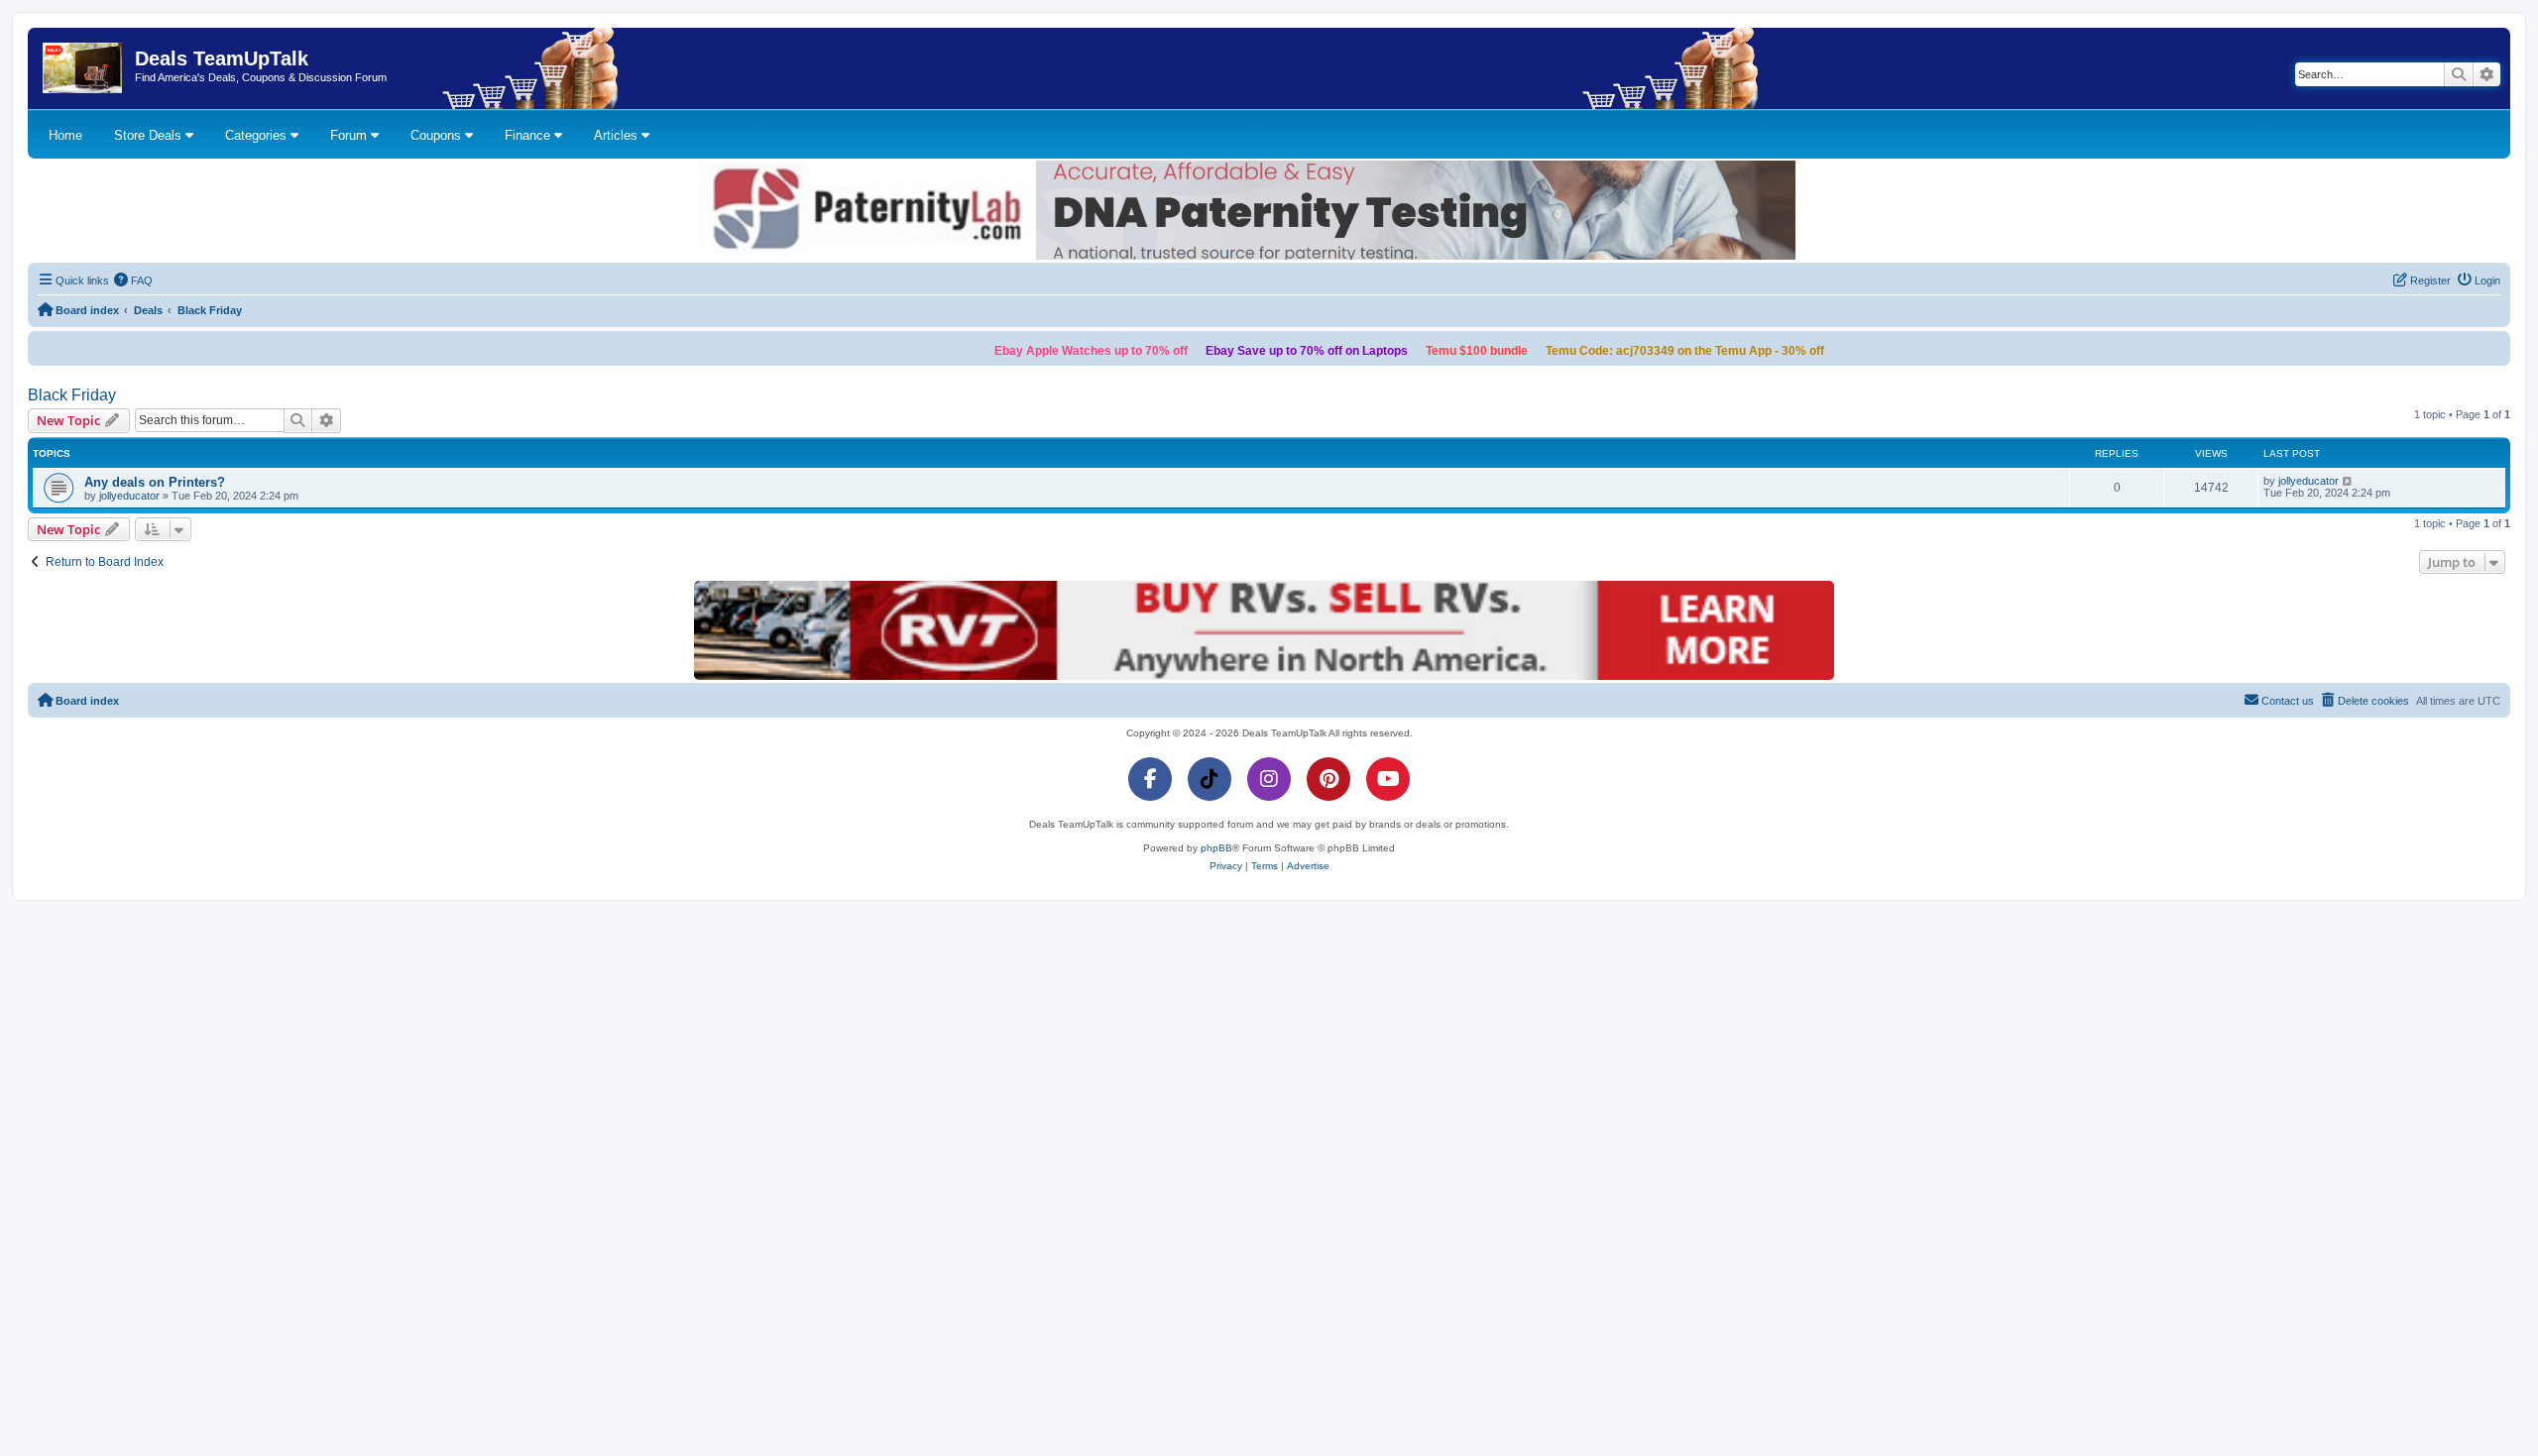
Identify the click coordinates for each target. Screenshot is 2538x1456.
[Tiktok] (1210, 779)
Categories (258, 135)
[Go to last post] (2348, 481)
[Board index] (84, 68)
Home (65, 135)
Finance (529, 135)
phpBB (1216, 848)
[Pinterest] (1328, 779)
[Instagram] (1269, 779)
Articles (618, 135)
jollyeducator (129, 496)
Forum (350, 135)
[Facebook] (1150, 779)
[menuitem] (134, 280)
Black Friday (72, 395)
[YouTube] (1388, 779)
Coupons (438, 135)
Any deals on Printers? (155, 482)
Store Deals (150, 135)
